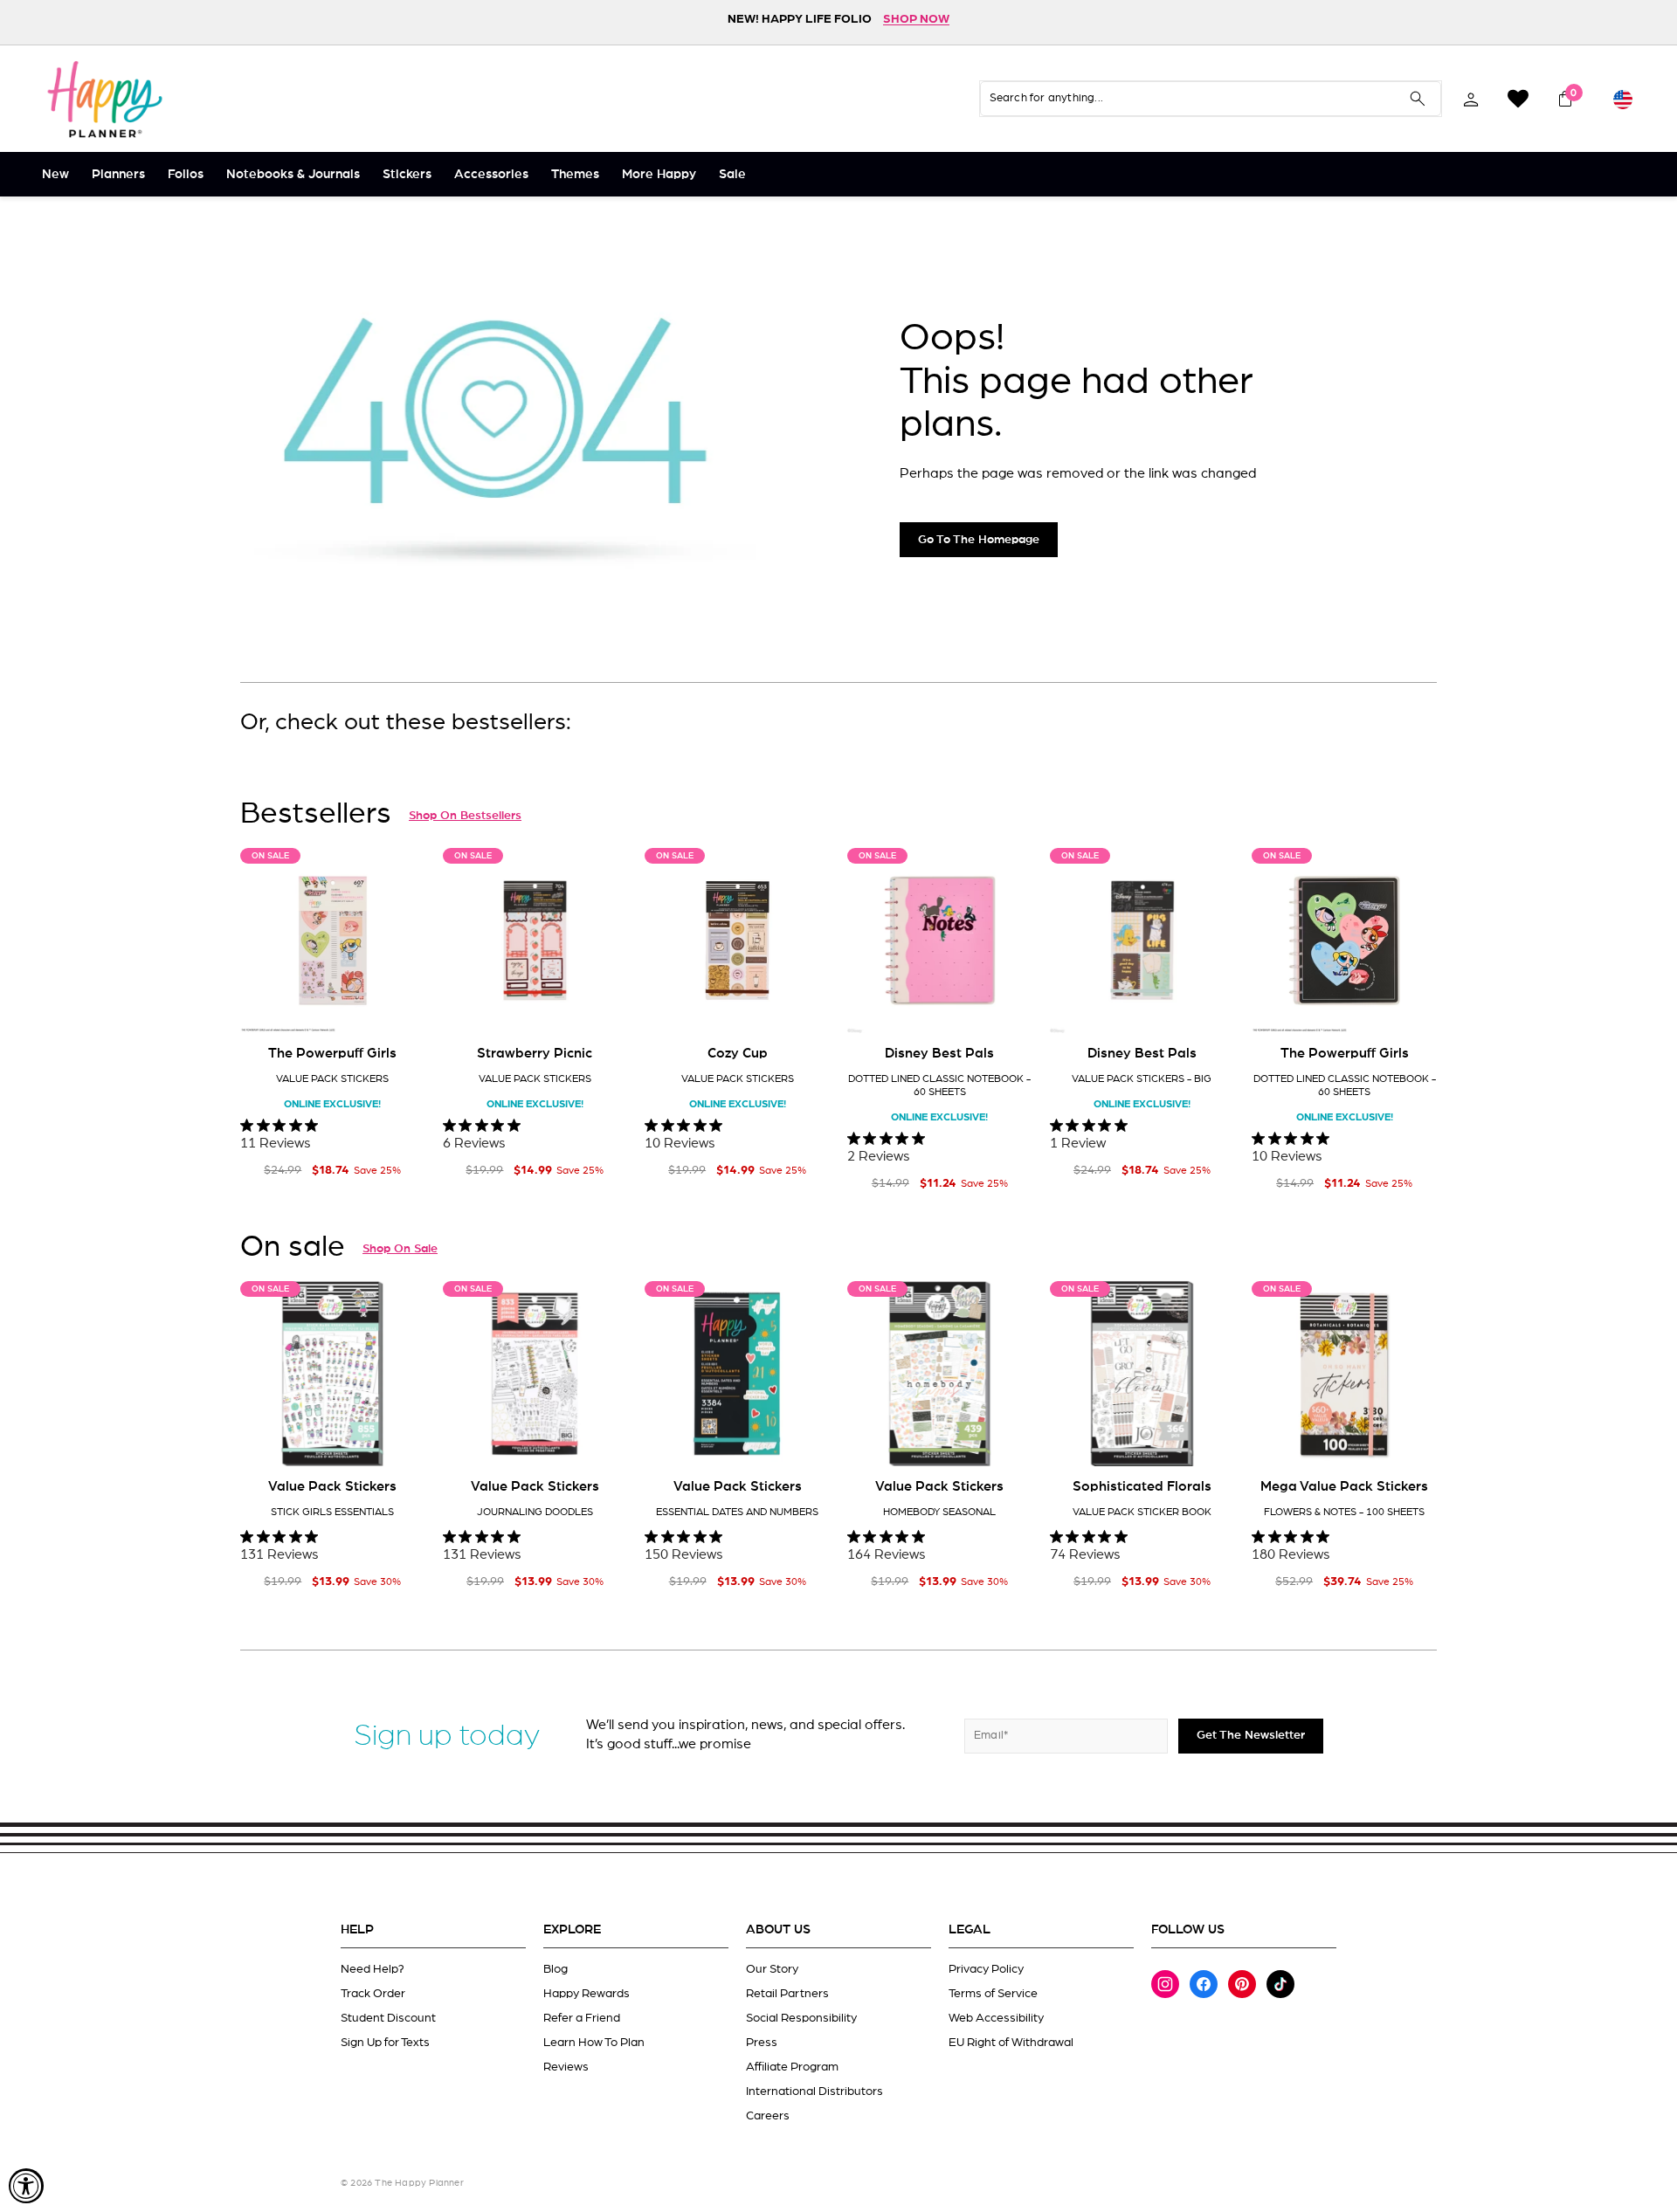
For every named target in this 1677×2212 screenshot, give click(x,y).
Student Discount (388, 2018)
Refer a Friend (582, 2018)
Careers (768, 2116)
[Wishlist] (1518, 99)
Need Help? (373, 1969)
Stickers (407, 174)
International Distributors (814, 2091)
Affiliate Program (792, 2067)
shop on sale (400, 1249)
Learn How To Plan (594, 2043)
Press (762, 2043)
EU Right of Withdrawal (1011, 2043)
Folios (186, 174)
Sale (732, 174)
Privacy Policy (986, 1969)
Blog (556, 1969)
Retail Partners (787, 1994)
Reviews (566, 2067)
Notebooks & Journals (293, 174)
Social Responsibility (801, 2018)
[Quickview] (400, 1006)
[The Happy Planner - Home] (105, 99)
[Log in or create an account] (1471, 99)
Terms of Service (993, 1994)
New (55, 174)
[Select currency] (1623, 99)
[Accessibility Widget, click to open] (26, 2186)
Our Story (772, 1969)
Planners (118, 174)
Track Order (373, 1994)
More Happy (659, 174)
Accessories (491, 174)
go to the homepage (979, 540)
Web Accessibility (996, 2018)
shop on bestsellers (465, 816)
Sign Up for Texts (385, 2043)
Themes (575, 174)
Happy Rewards (587, 1994)
